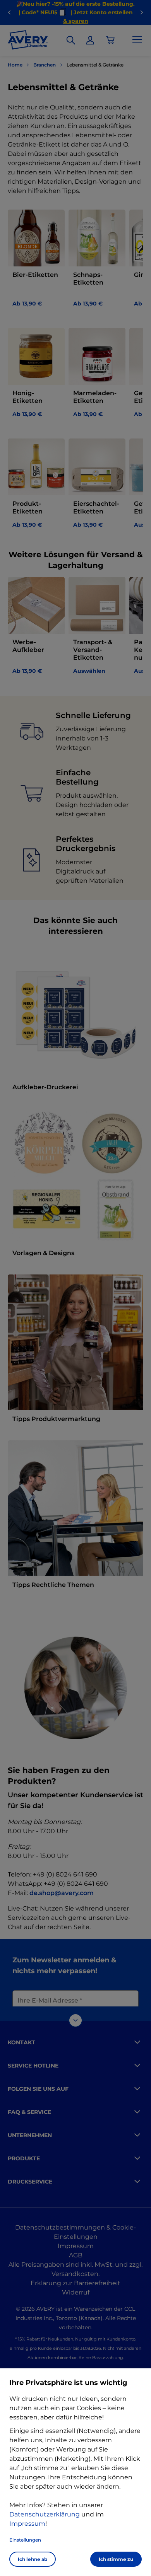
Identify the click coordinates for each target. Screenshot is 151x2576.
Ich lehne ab (33, 2559)
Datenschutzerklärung (45, 2514)
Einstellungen (25, 2540)
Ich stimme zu (116, 2559)
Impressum (27, 2524)
